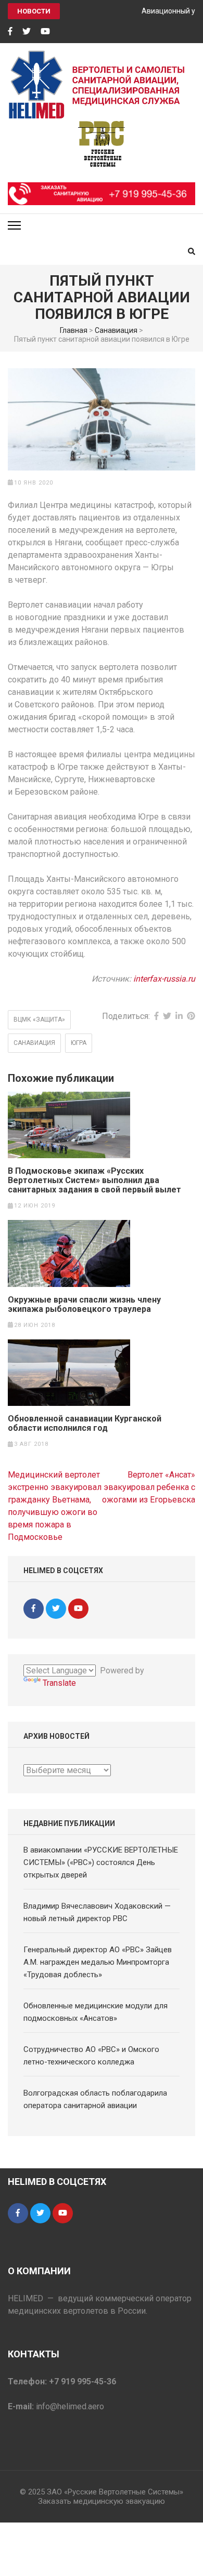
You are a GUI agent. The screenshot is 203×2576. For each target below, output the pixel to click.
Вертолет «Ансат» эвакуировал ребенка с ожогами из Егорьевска (149, 1487)
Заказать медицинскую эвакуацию (102, 2501)
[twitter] (27, 32)
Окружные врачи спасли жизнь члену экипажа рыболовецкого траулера (84, 1305)
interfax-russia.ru (164, 979)
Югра (79, 1043)
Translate (59, 1683)
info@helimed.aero (70, 2406)
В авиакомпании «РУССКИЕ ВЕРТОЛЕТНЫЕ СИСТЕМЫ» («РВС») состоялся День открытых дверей (101, 1862)
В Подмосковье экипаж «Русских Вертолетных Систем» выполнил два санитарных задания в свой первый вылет (94, 1180)
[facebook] (10, 32)
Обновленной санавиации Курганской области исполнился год (85, 1424)
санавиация (34, 1043)
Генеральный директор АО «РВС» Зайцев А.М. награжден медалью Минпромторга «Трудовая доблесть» (98, 1962)
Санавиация (116, 330)
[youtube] (45, 32)
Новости (34, 11)
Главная (74, 330)
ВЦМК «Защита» (39, 1019)
